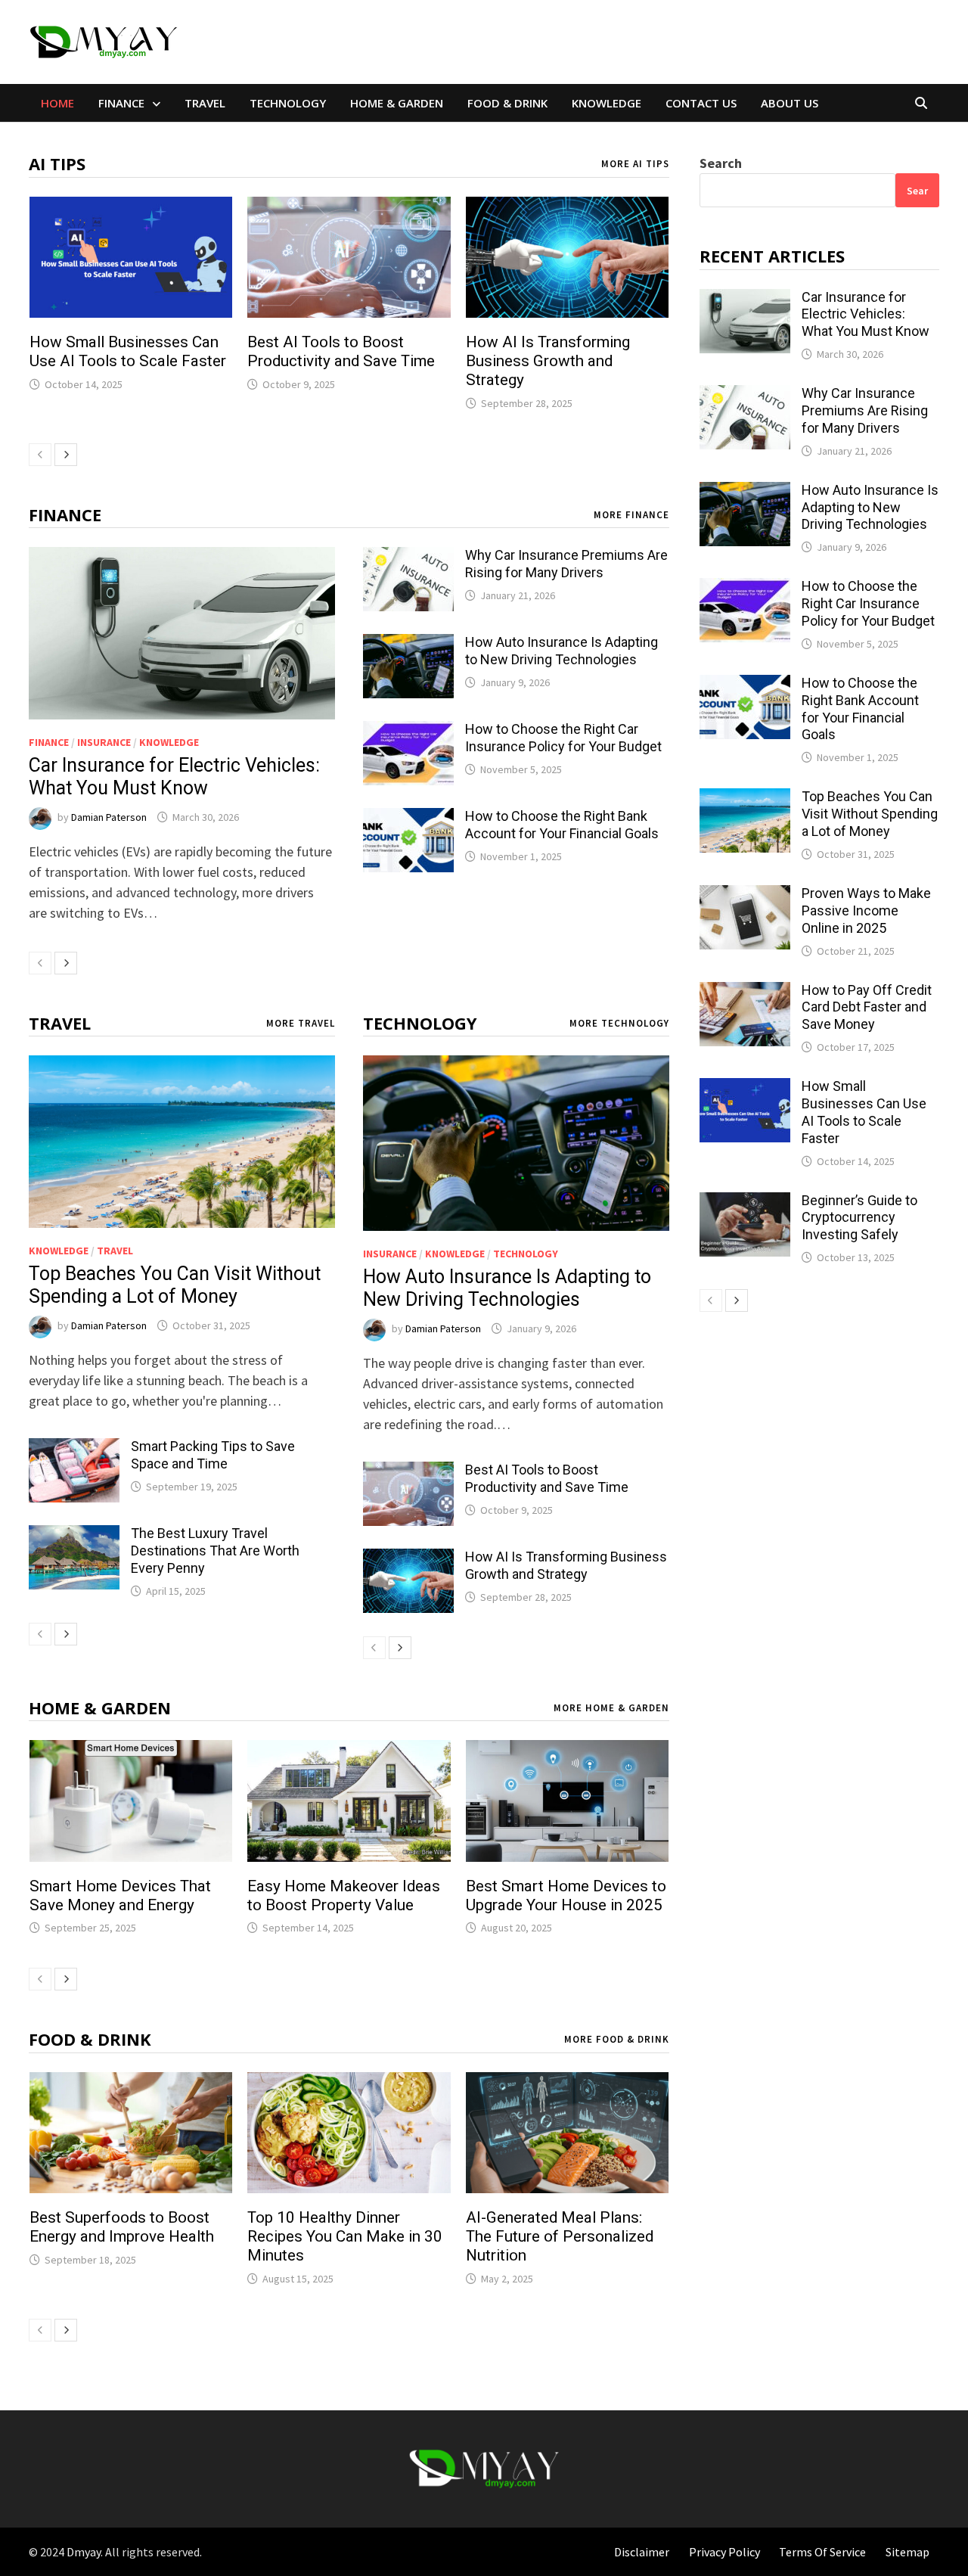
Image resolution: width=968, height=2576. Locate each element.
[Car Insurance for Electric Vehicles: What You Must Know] (182, 633)
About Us (790, 103)
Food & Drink (507, 103)
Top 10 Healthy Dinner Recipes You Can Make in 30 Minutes (345, 2236)
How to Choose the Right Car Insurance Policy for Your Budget (563, 738)
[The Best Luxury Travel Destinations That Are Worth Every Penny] (74, 1535)
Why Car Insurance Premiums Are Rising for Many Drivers (566, 564)
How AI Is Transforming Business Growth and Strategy (548, 361)
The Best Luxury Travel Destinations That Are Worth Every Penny (215, 1551)
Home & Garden (397, 103)
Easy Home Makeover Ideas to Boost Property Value (344, 1895)
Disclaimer (642, 2552)
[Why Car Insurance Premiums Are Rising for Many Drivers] (408, 557)
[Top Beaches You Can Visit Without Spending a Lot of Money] (182, 1141)
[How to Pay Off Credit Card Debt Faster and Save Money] (745, 992)
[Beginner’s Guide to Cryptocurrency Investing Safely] (745, 1203)
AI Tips (57, 163)
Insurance (104, 742)
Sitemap (907, 2552)
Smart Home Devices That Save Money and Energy (120, 1895)
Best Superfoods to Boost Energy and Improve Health (122, 2227)
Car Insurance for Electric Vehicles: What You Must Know (174, 777)
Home (57, 103)
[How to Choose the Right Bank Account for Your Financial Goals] (408, 818)
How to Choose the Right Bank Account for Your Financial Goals (562, 825)
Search (721, 163)
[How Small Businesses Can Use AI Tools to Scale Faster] (745, 1088)
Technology (288, 103)
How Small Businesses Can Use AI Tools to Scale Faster (128, 351)
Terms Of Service (822, 2552)
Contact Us (701, 103)
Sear (917, 191)
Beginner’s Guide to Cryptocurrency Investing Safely (859, 1218)
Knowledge (607, 103)
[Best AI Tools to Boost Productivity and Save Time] (408, 1472)
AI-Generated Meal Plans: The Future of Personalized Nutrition (560, 2236)
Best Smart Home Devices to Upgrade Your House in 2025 (566, 1895)
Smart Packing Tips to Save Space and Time (213, 1455)
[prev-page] (40, 455)
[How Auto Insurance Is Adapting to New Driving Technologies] (408, 644)
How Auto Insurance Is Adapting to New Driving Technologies (562, 651)
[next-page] (66, 455)
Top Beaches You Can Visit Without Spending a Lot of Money (175, 1285)
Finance (121, 103)
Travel (205, 103)
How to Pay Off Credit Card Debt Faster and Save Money (867, 1007)
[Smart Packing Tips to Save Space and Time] (74, 1448)
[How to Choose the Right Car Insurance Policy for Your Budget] (408, 731)
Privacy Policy (724, 2552)
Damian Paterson (109, 817)
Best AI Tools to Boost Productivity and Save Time (341, 351)
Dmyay (84, 2552)
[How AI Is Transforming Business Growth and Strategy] (408, 1559)
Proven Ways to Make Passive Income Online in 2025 (866, 910)
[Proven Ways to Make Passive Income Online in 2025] (745, 895)
